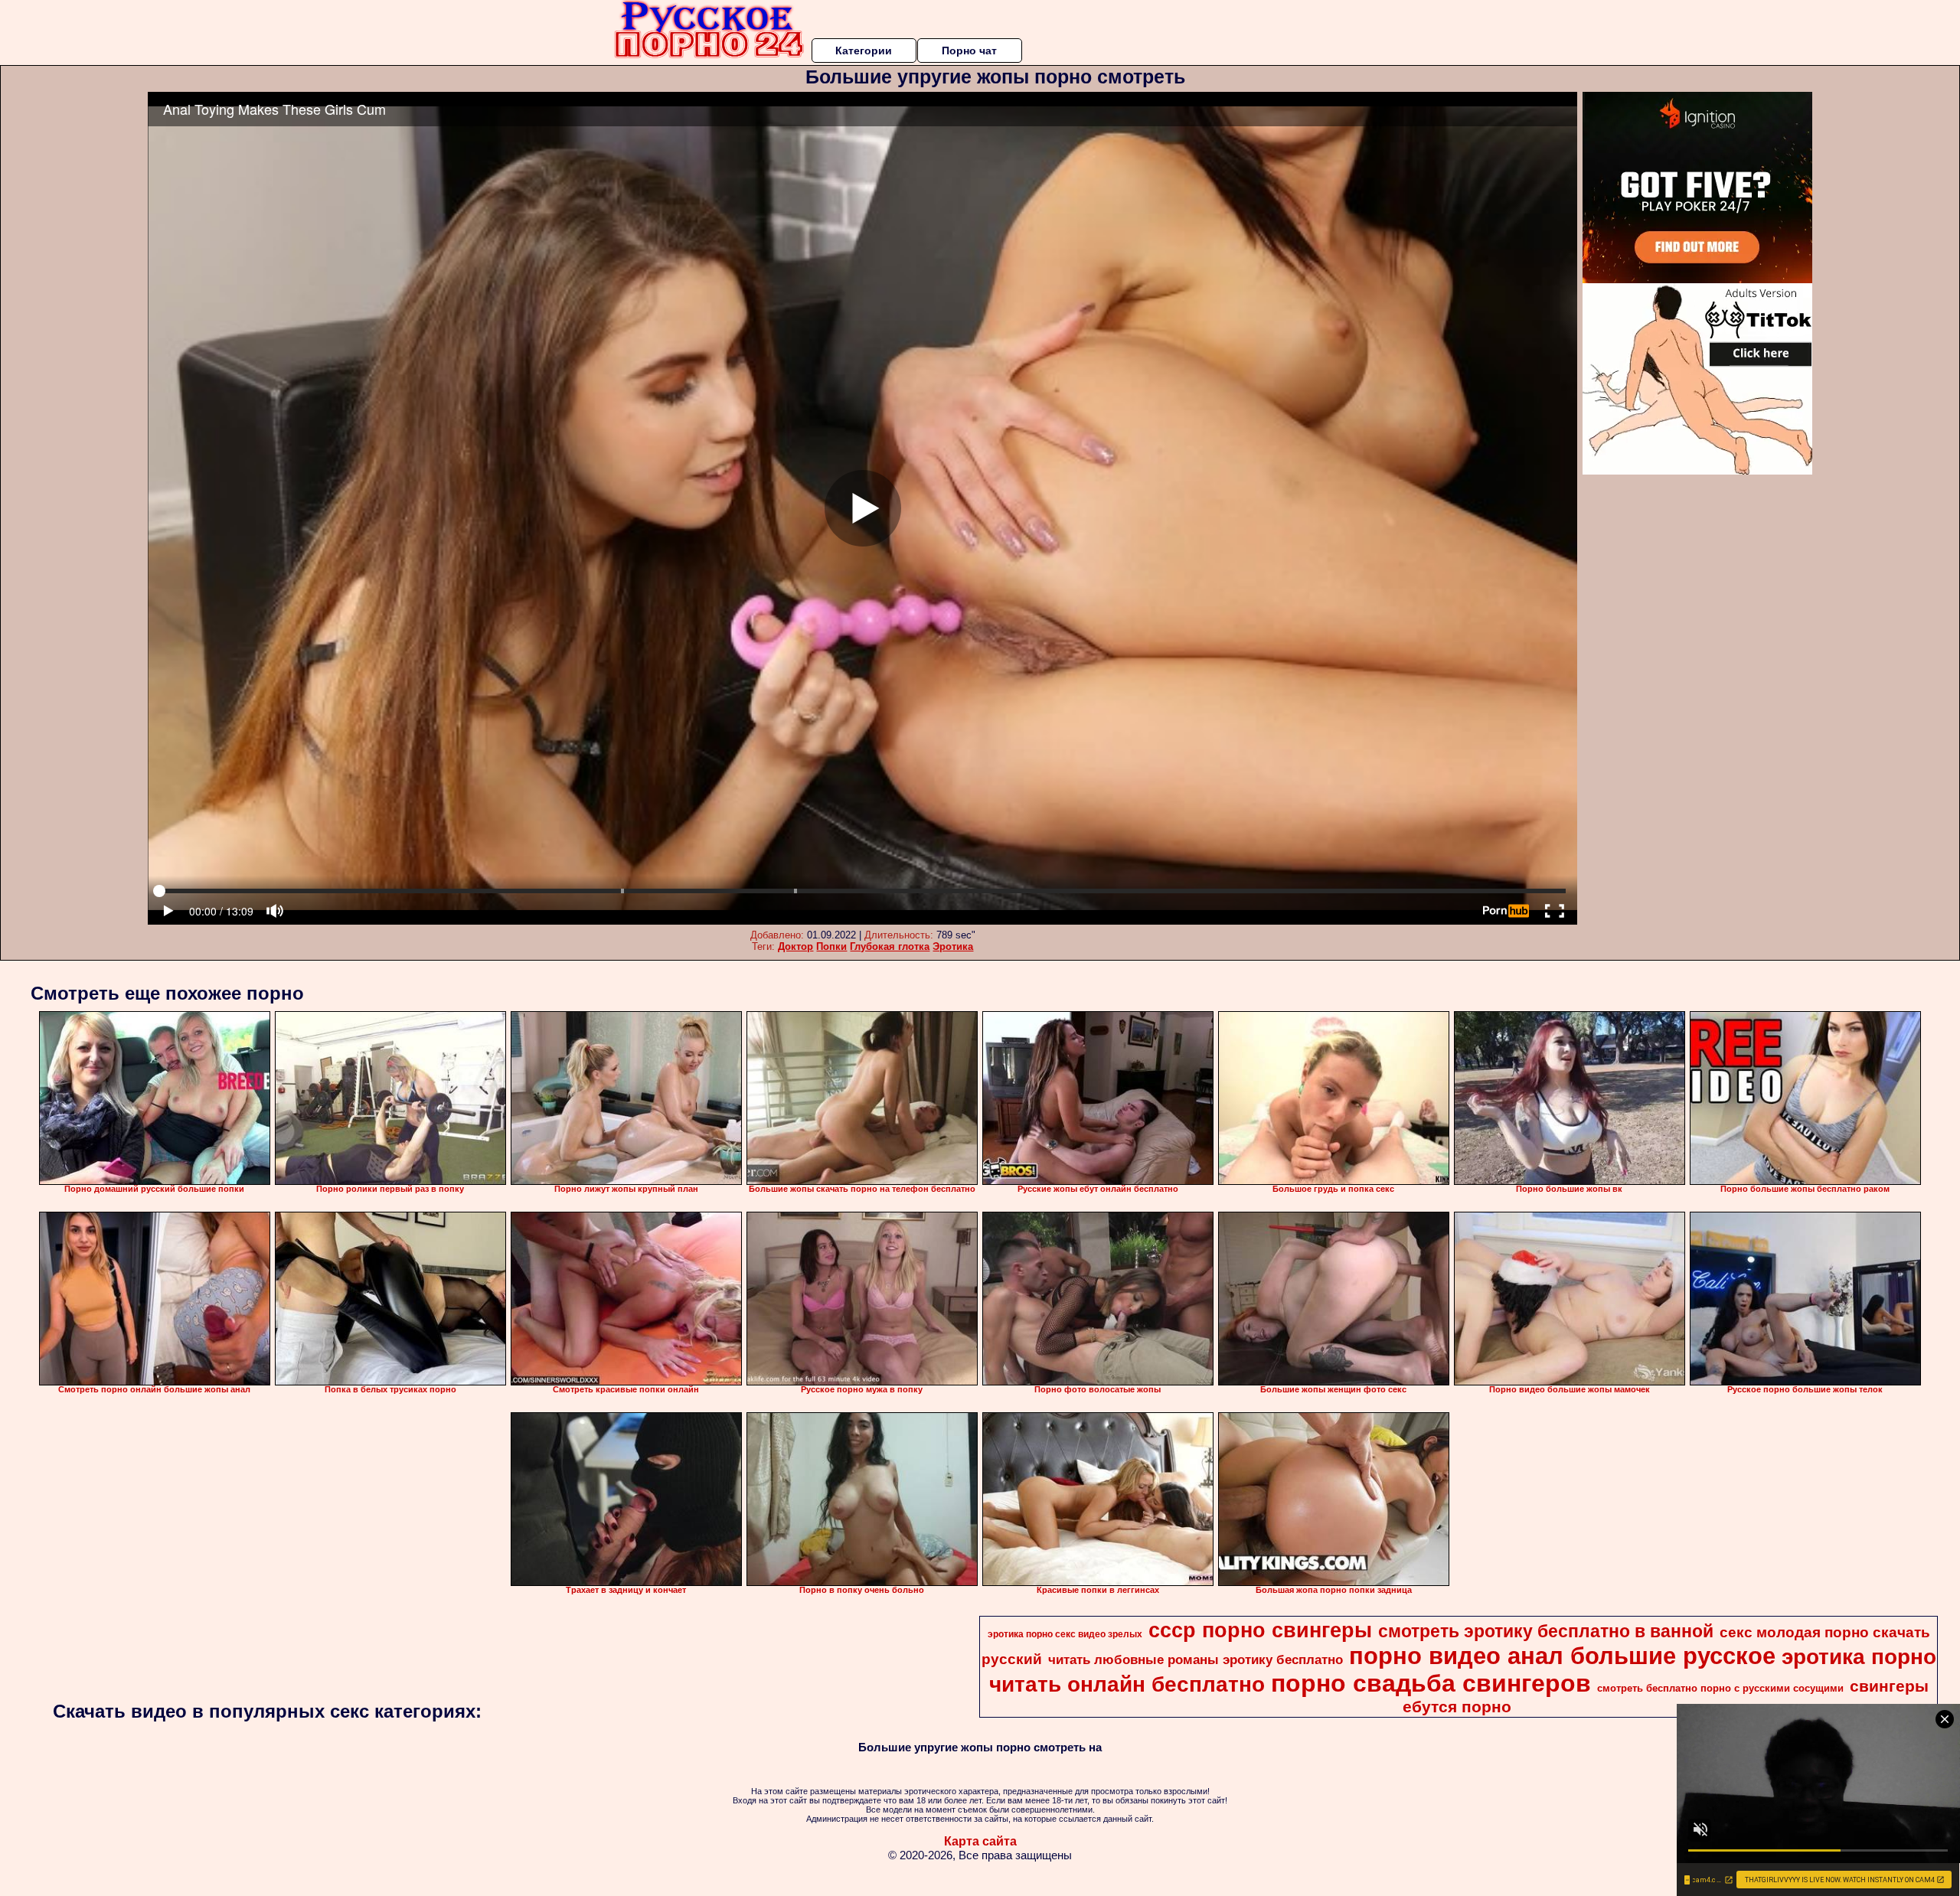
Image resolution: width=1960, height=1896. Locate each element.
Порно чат (969, 51)
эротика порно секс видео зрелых (1065, 1634)
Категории (864, 51)
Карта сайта (980, 1841)
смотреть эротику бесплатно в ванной (1546, 1631)
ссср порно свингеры (1260, 1630)
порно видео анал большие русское (1562, 1656)
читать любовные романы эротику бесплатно (1196, 1659)
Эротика (953, 946)
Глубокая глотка (890, 946)
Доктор (795, 946)
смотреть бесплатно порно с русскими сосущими (1720, 1688)
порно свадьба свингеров (1431, 1683)
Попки (831, 946)
